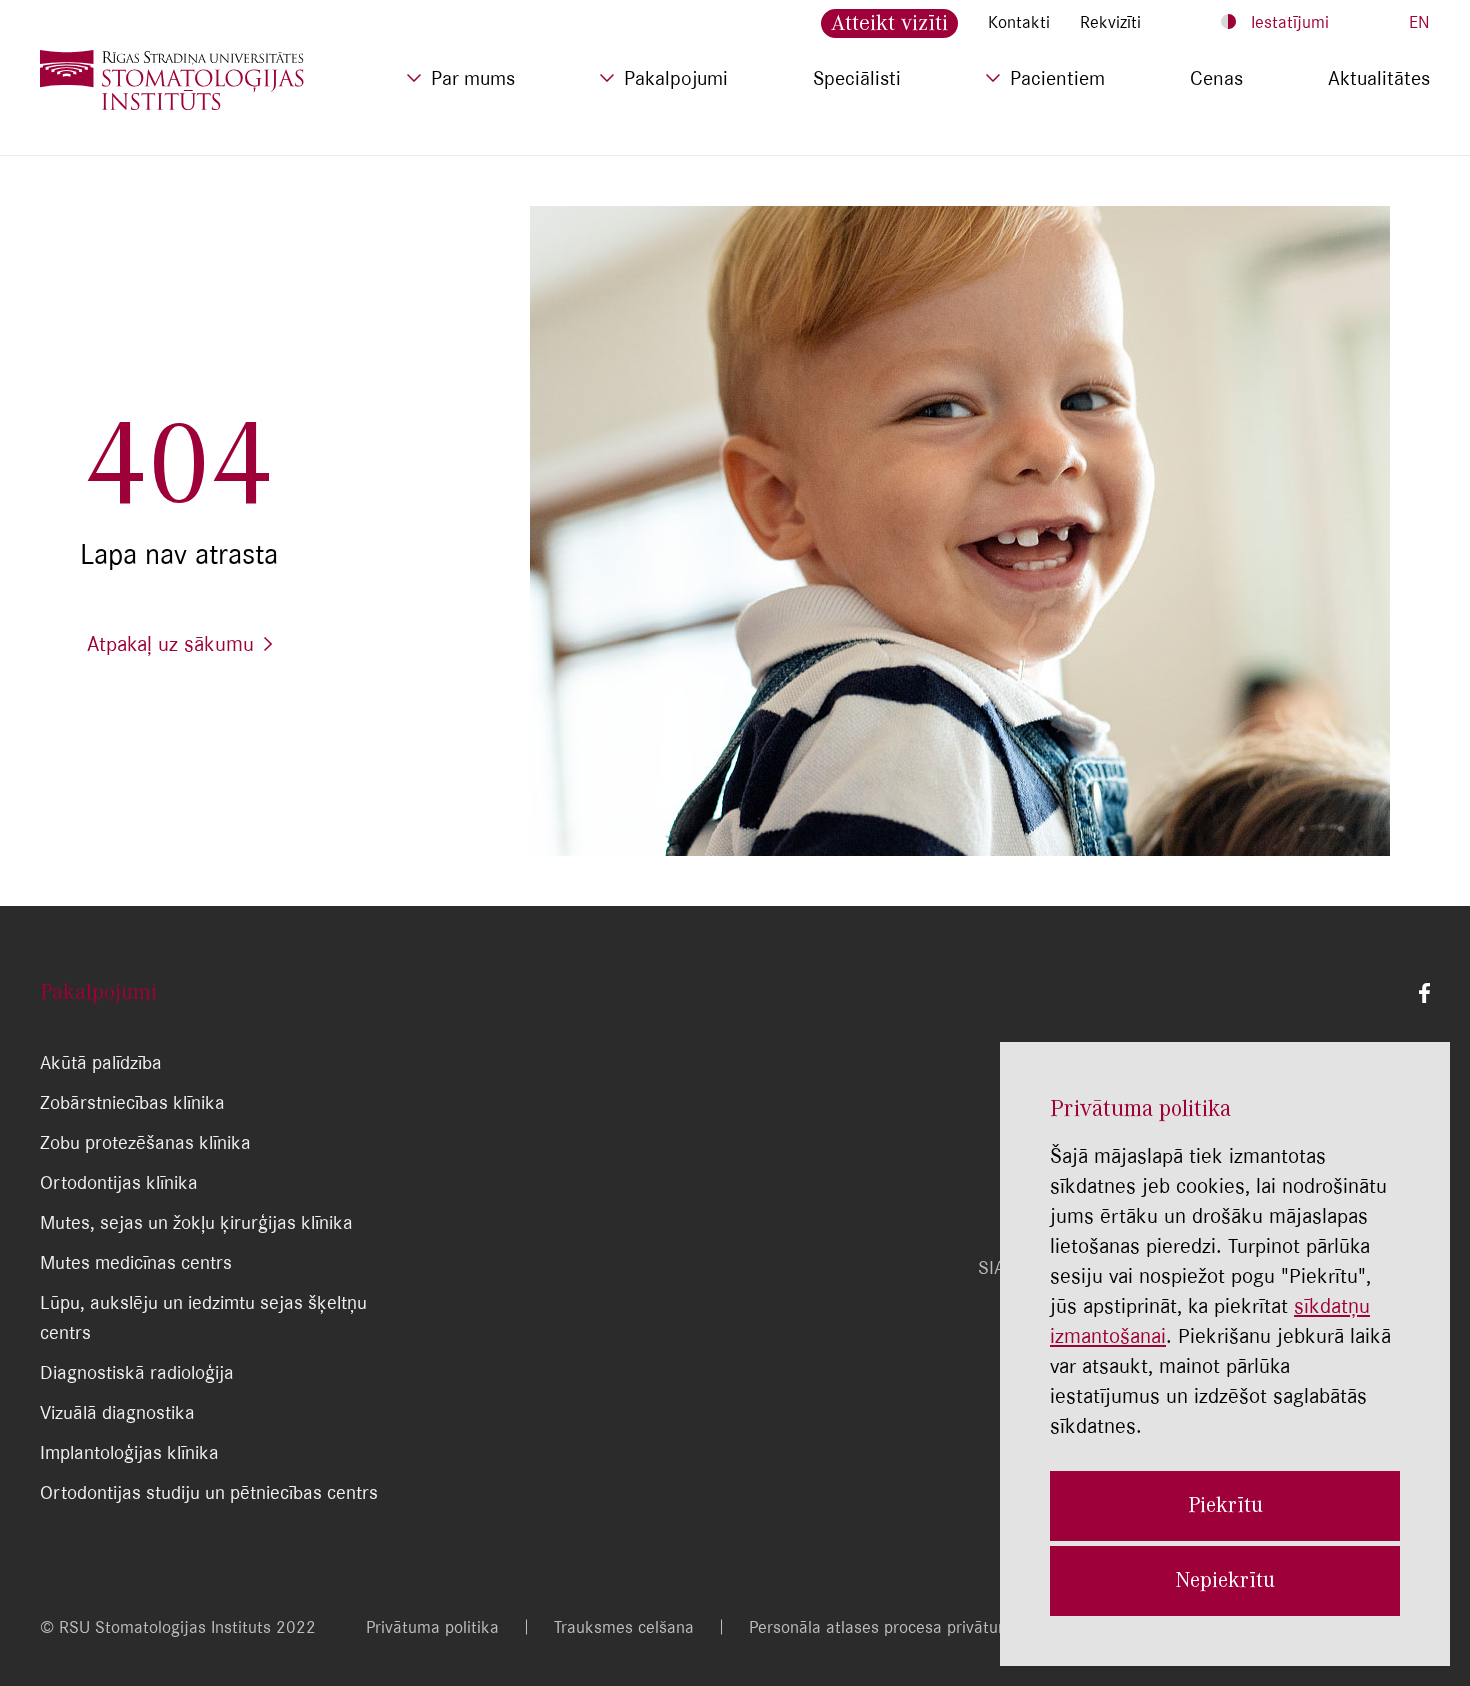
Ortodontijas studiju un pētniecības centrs (209, 1492)
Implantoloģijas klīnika (129, 1452)
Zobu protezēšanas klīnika (145, 1142)
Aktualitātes (1379, 78)
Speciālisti (857, 78)
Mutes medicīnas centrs (136, 1262)
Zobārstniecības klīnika (132, 1102)
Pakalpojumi (676, 78)
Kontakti (1019, 22)
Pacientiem (1057, 78)
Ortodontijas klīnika (119, 1182)
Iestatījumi (1290, 22)
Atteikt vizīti (889, 22)
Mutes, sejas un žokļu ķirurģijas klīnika (196, 1222)
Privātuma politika (432, 1627)
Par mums (473, 78)
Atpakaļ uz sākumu (170, 643)
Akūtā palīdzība (101, 1062)
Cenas (1216, 78)
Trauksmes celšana (624, 1627)
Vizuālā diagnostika (117, 1412)
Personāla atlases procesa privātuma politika (914, 1627)
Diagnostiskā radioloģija (137, 1372)
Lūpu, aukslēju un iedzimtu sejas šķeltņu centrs (203, 1317)
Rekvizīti (1110, 22)
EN (1419, 22)
